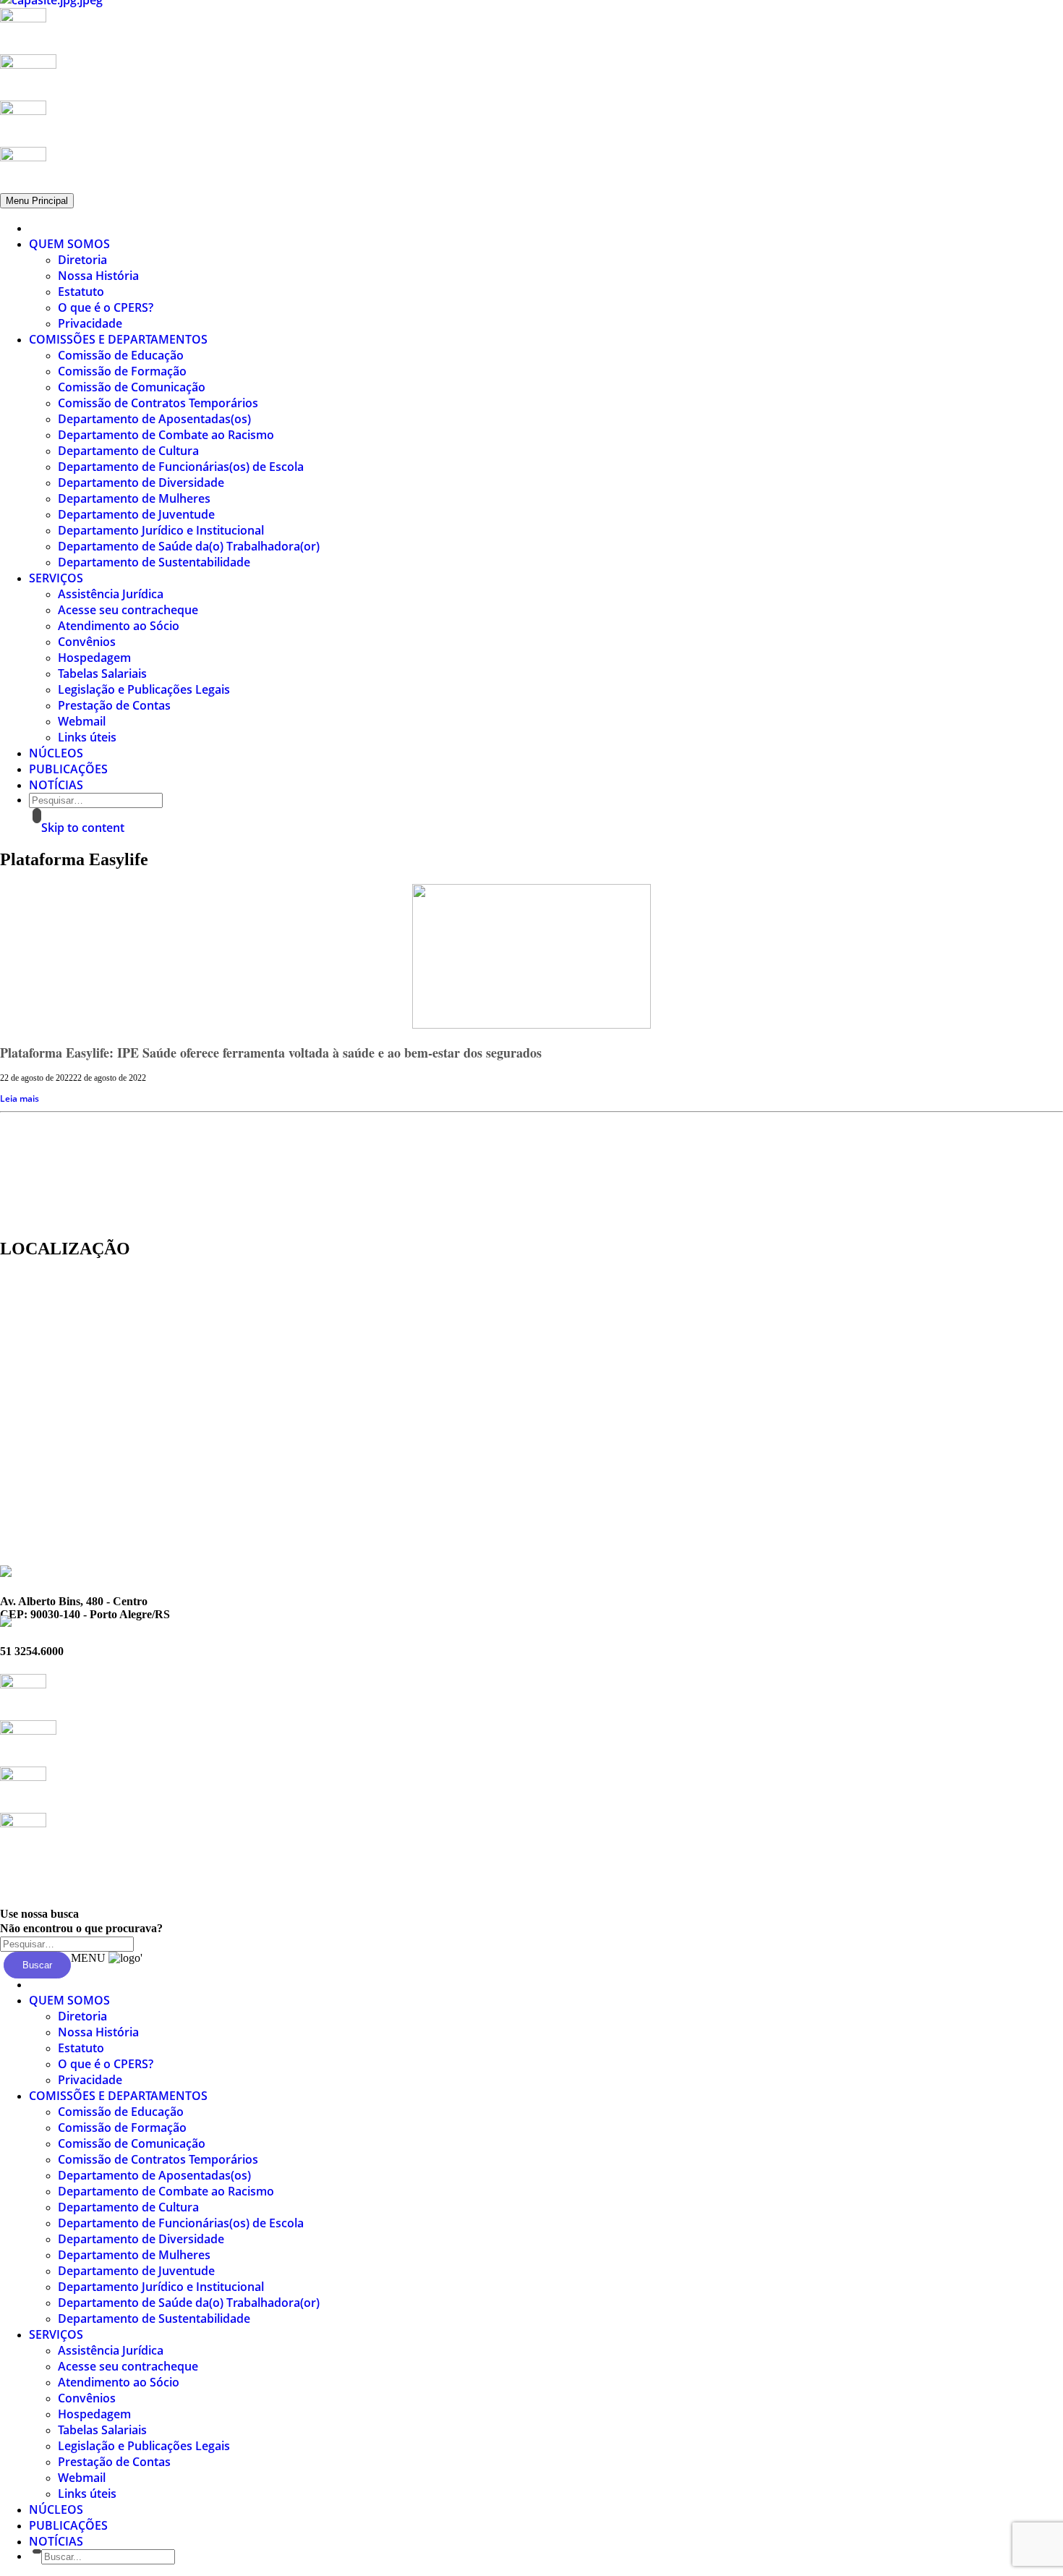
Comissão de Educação (121, 355)
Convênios (87, 642)
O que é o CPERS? (106, 307)
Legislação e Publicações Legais (144, 689)
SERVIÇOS (56, 578)
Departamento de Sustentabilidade (154, 562)
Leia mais (20, 1098)
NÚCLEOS (56, 753)
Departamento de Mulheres (134, 498)
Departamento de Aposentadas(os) (154, 419)
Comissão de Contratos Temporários (158, 403)
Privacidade (90, 323)
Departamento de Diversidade (141, 483)
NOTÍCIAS (56, 785)
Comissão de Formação (122, 371)
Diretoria (82, 260)
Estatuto (81, 292)
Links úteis (87, 737)
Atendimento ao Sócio (119, 626)
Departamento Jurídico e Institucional (161, 530)
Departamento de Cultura (128, 451)
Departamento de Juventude (136, 514)
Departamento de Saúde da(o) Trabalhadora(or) (189, 546)
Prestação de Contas (114, 705)
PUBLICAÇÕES (68, 769)
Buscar (37, 1965)
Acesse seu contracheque (128, 610)
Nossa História (98, 276)
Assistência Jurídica (111, 594)
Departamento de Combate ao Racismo (166, 435)
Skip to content (83, 828)
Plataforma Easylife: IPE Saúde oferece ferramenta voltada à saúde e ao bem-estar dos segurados (271, 1053)
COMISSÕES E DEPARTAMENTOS (118, 339)
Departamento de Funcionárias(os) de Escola (181, 467)
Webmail (82, 721)
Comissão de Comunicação (132, 387)
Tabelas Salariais (102, 673)
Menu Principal (37, 201)
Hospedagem (94, 658)
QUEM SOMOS (69, 244)
